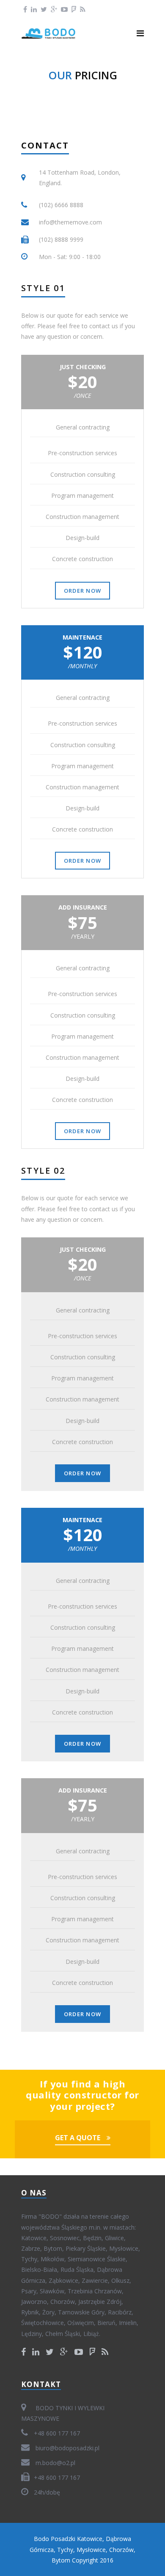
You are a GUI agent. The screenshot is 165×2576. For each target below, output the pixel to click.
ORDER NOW (83, 591)
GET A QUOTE (78, 2138)
